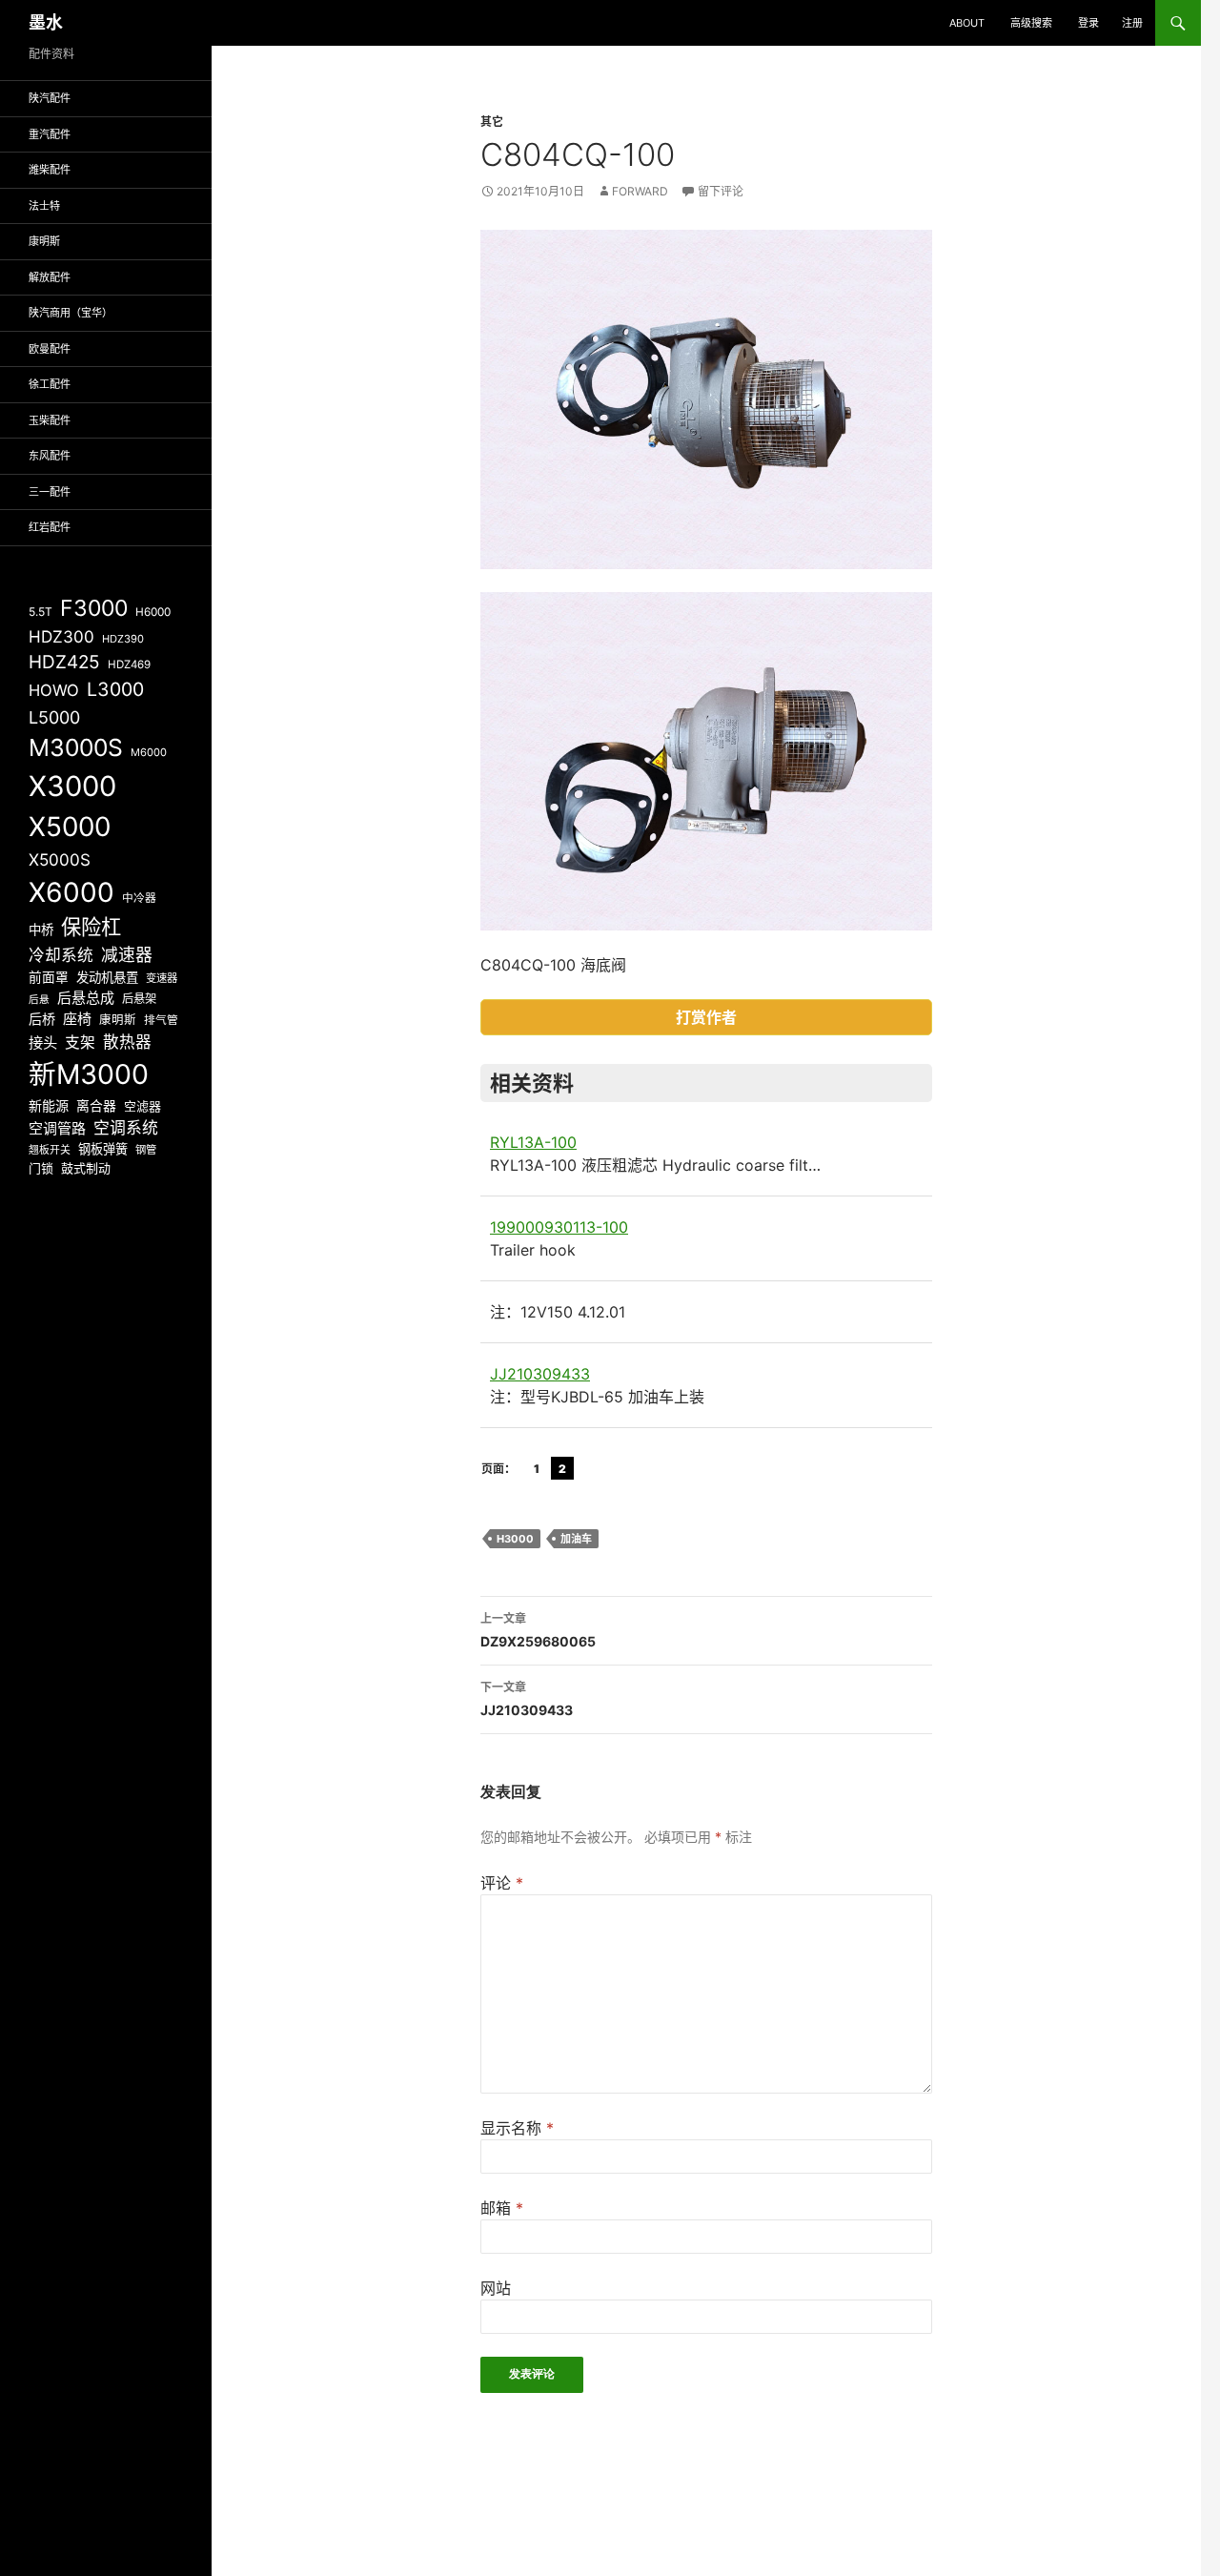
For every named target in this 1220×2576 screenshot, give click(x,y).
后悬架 (139, 999)
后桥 (42, 1019)
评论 (502, 1883)
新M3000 (89, 1074)
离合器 (96, 1106)
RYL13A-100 (533, 1142)
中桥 (41, 930)
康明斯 (44, 241)
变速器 (162, 978)
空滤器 (142, 1106)
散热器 (127, 1042)
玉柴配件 (50, 420)
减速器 (127, 955)
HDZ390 (123, 639)
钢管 (146, 1150)
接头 (43, 1043)
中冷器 (139, 898)
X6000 (71, 892)
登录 (1088, 23)
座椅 (77, 1019)
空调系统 (126, 1128)
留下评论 (721, 191)
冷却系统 (61, 955)
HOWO (54, 690)
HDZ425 (64, 662)
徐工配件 (50, 384)
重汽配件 (50, 134)
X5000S (60, 859)
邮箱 (502, 2208)
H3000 (515, 1539)
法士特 (44, 206)
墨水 (46, 22)
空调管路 (57, 1128)
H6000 (153, 612)
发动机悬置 (107, 977)
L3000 (115, 689)
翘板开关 (50, 1150)
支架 (80, 1043)
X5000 (70, 827)
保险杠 (91, 927)
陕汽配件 (50, 98)
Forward (640, 191)
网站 (496, 2288)
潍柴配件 (50, 170)
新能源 (49, 1105)
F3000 (94, 608)
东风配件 (50, 456)
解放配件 (50, 277)
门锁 (41, 1168)
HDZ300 (61, 636)
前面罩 (49, 977)
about (967, 23)
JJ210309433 (540, 1374)
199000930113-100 (559, 1227)
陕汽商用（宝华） (71, 313)
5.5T (41, 612)
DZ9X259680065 (538, 1630)
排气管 (161, 1020)
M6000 (149, 752)
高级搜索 (1031, 23)
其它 (492, 122)
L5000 (54, 717)
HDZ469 (129, 664)
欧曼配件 (50, 349)
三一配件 (50, 492)
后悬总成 (86, 998)
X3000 (72, 786)
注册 (1132, 23)
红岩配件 (50, 527)
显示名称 (517, 2128)
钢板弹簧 (103, 1149)
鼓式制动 (86, 1168)
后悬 (39, 1000)
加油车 (576, 1539)
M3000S (76, 747)
